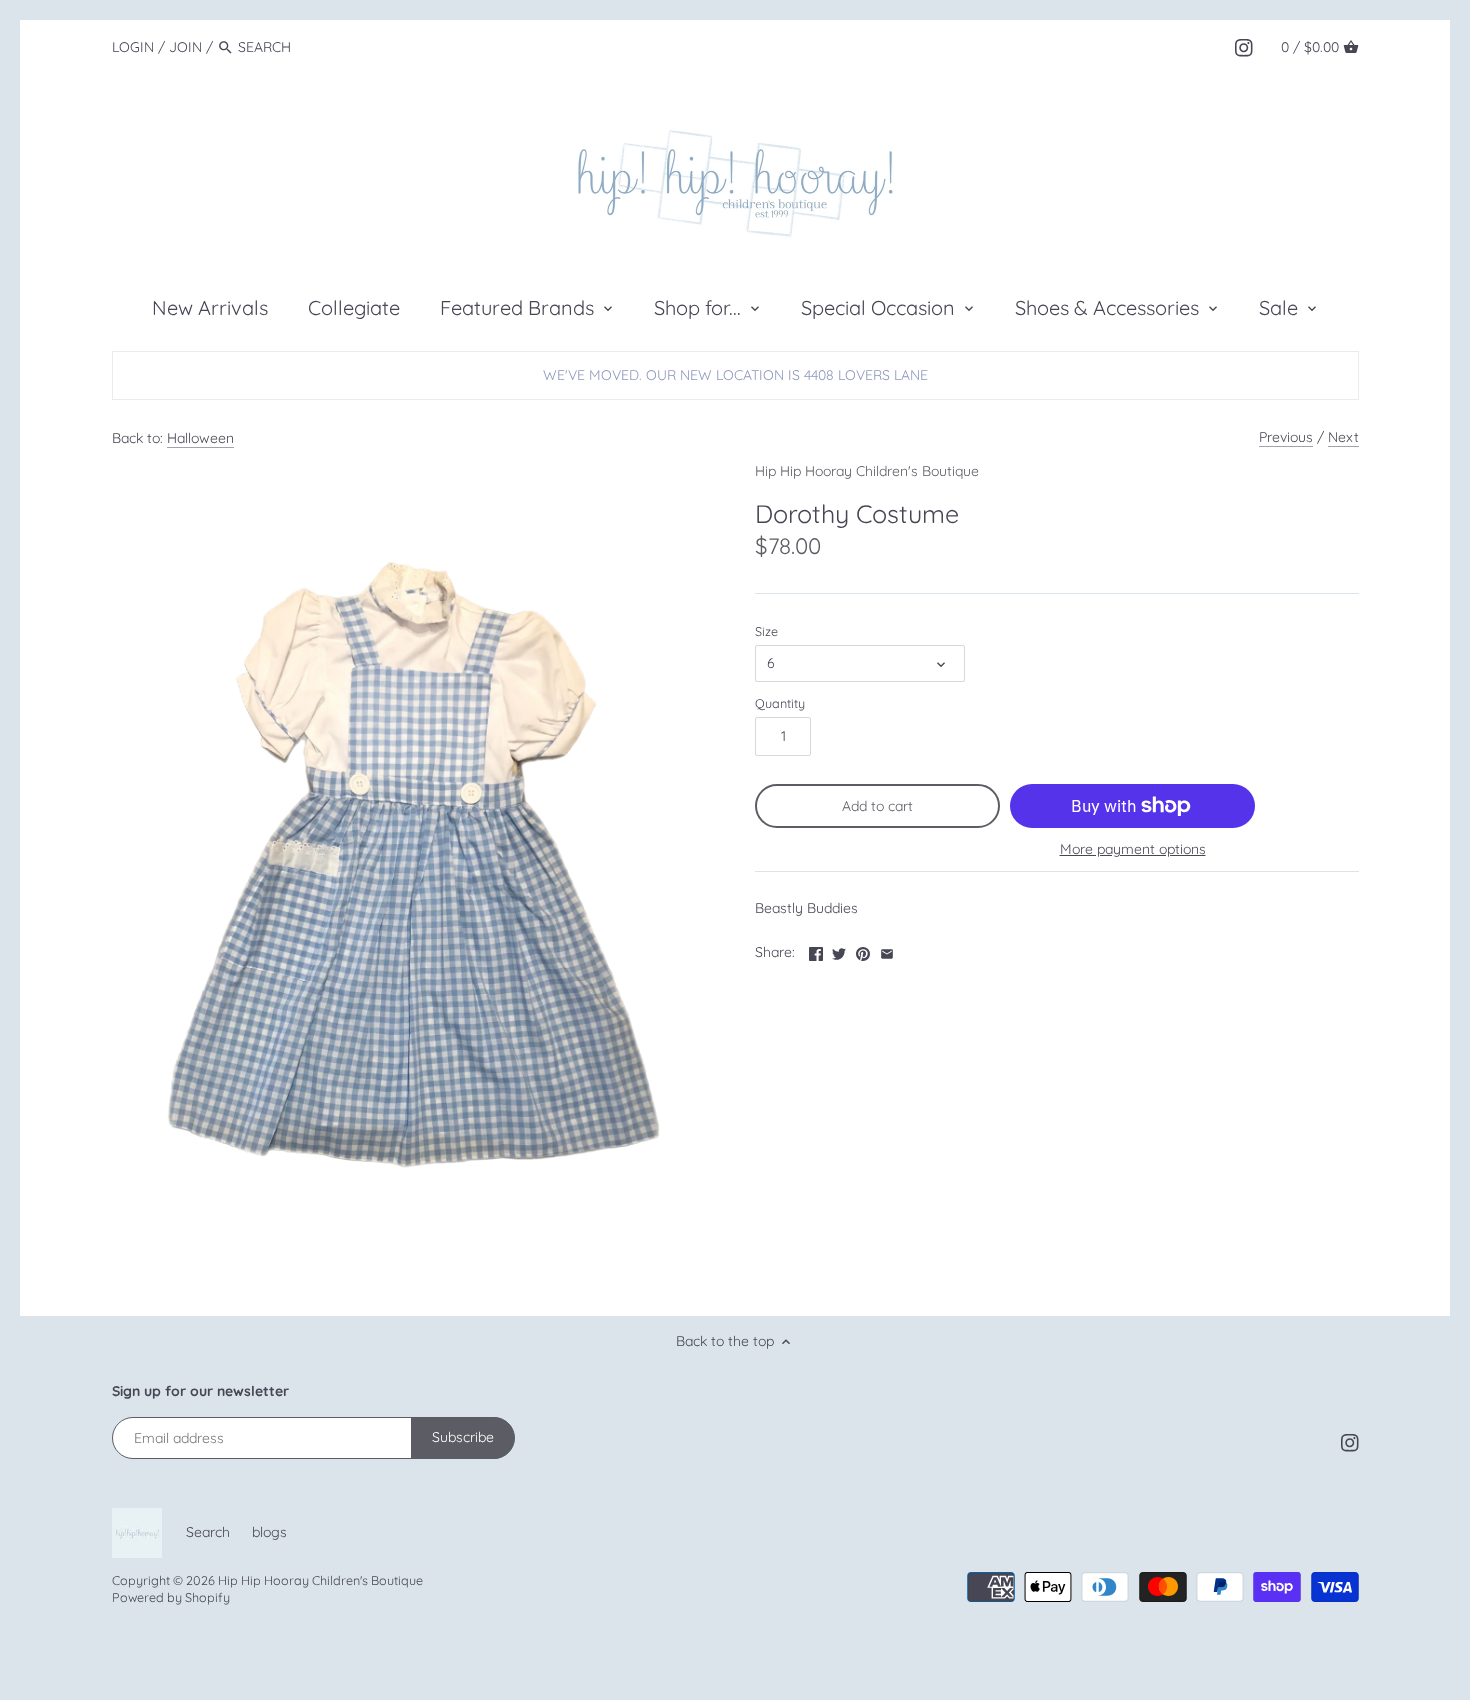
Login (133, 47)
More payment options (1133, 849)
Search (208, 1532)
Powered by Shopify (171, 1597)
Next (1343, 437)
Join (185, 47)
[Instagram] (1244, 46)
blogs (269, 1532)
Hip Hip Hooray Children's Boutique (867, 471)
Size (766, 631)
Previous (1286, 437)
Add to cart (877, 806)
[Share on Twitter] (839, 950)
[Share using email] (887, 950)
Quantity (780, 703)
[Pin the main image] (863, 950)
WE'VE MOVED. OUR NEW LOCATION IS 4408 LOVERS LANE (735, 375)
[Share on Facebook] (816, 950)
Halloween (200, 438)
